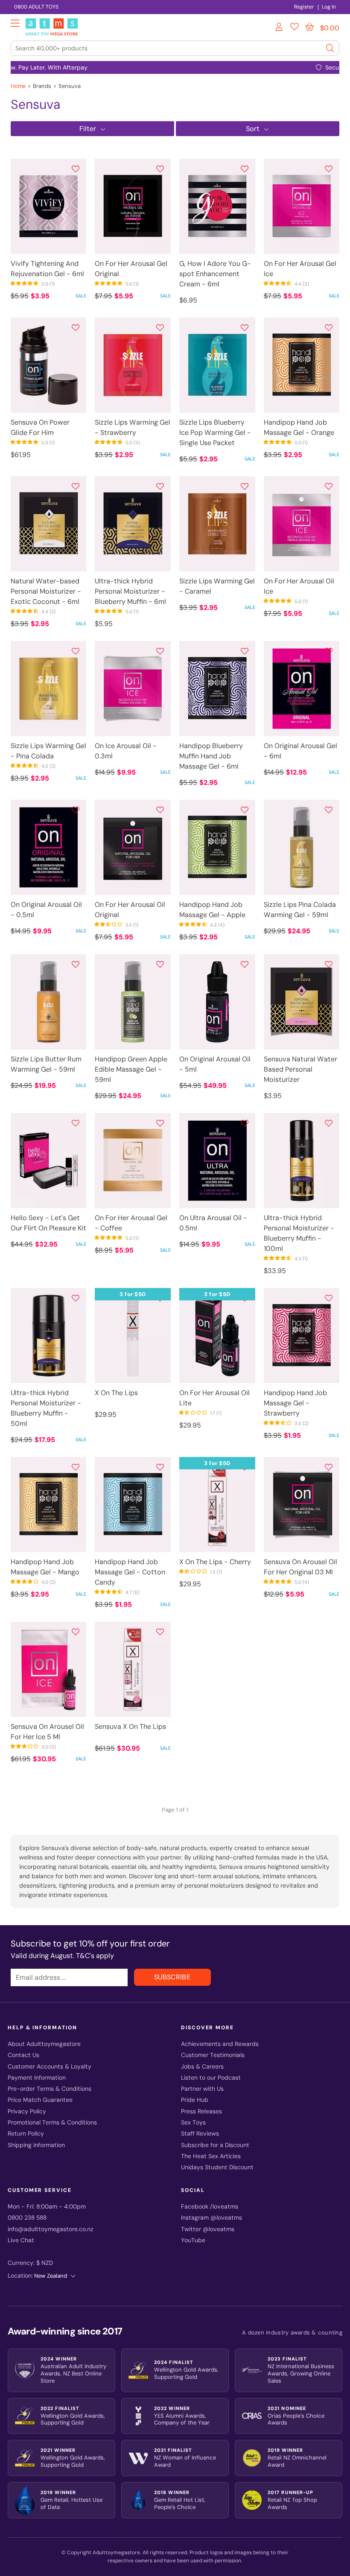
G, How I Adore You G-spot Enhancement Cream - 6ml (215, 274)
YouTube (193, 2240)
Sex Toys (193, 2123)
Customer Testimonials (213, 2055)
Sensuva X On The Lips (130, 1727)
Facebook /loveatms (210, 2207)
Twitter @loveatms (208, 2229)
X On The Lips (116, 1393)
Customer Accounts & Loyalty (50, 2067)
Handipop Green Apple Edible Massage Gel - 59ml (131, 1069)
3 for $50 (133, 1294)
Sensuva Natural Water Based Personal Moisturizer (300, 1069)
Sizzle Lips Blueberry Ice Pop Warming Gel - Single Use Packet (215, 433)
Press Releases (201, 2111)
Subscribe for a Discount (215, 2145)
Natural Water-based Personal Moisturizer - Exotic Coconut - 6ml (46, 591)
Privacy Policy (27, 2111)
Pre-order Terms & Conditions (50, 2089)
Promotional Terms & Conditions (52, 2123)
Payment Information (37, 2078)
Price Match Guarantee (40, 2100)
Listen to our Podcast (211, 2078)
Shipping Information (36, 2145)
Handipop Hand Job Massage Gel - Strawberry (295, 1403)
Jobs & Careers (202, 2067)
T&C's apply (95, 1956)
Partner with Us (202, 2089)
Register (304, 7)
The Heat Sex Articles (211, 2156)
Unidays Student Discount (217, 2167)
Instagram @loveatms (211, 2218)
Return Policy (26, 2134)
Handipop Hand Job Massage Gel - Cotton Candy (130, 1572)
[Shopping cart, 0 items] (309, 27)
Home (18, 86)
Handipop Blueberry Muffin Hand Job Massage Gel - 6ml (211, 756)
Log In (329, 7)
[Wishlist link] (295, 28)
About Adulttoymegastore (44, 2044)
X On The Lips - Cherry (215, 1562)
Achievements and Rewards (220, 2044)
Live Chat (21, 2240)
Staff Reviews (200, 2134)
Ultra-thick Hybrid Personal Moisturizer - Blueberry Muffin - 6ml (130, 591)
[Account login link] (280, 28)
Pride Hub (195, 2100)
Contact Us (23, 2055)
